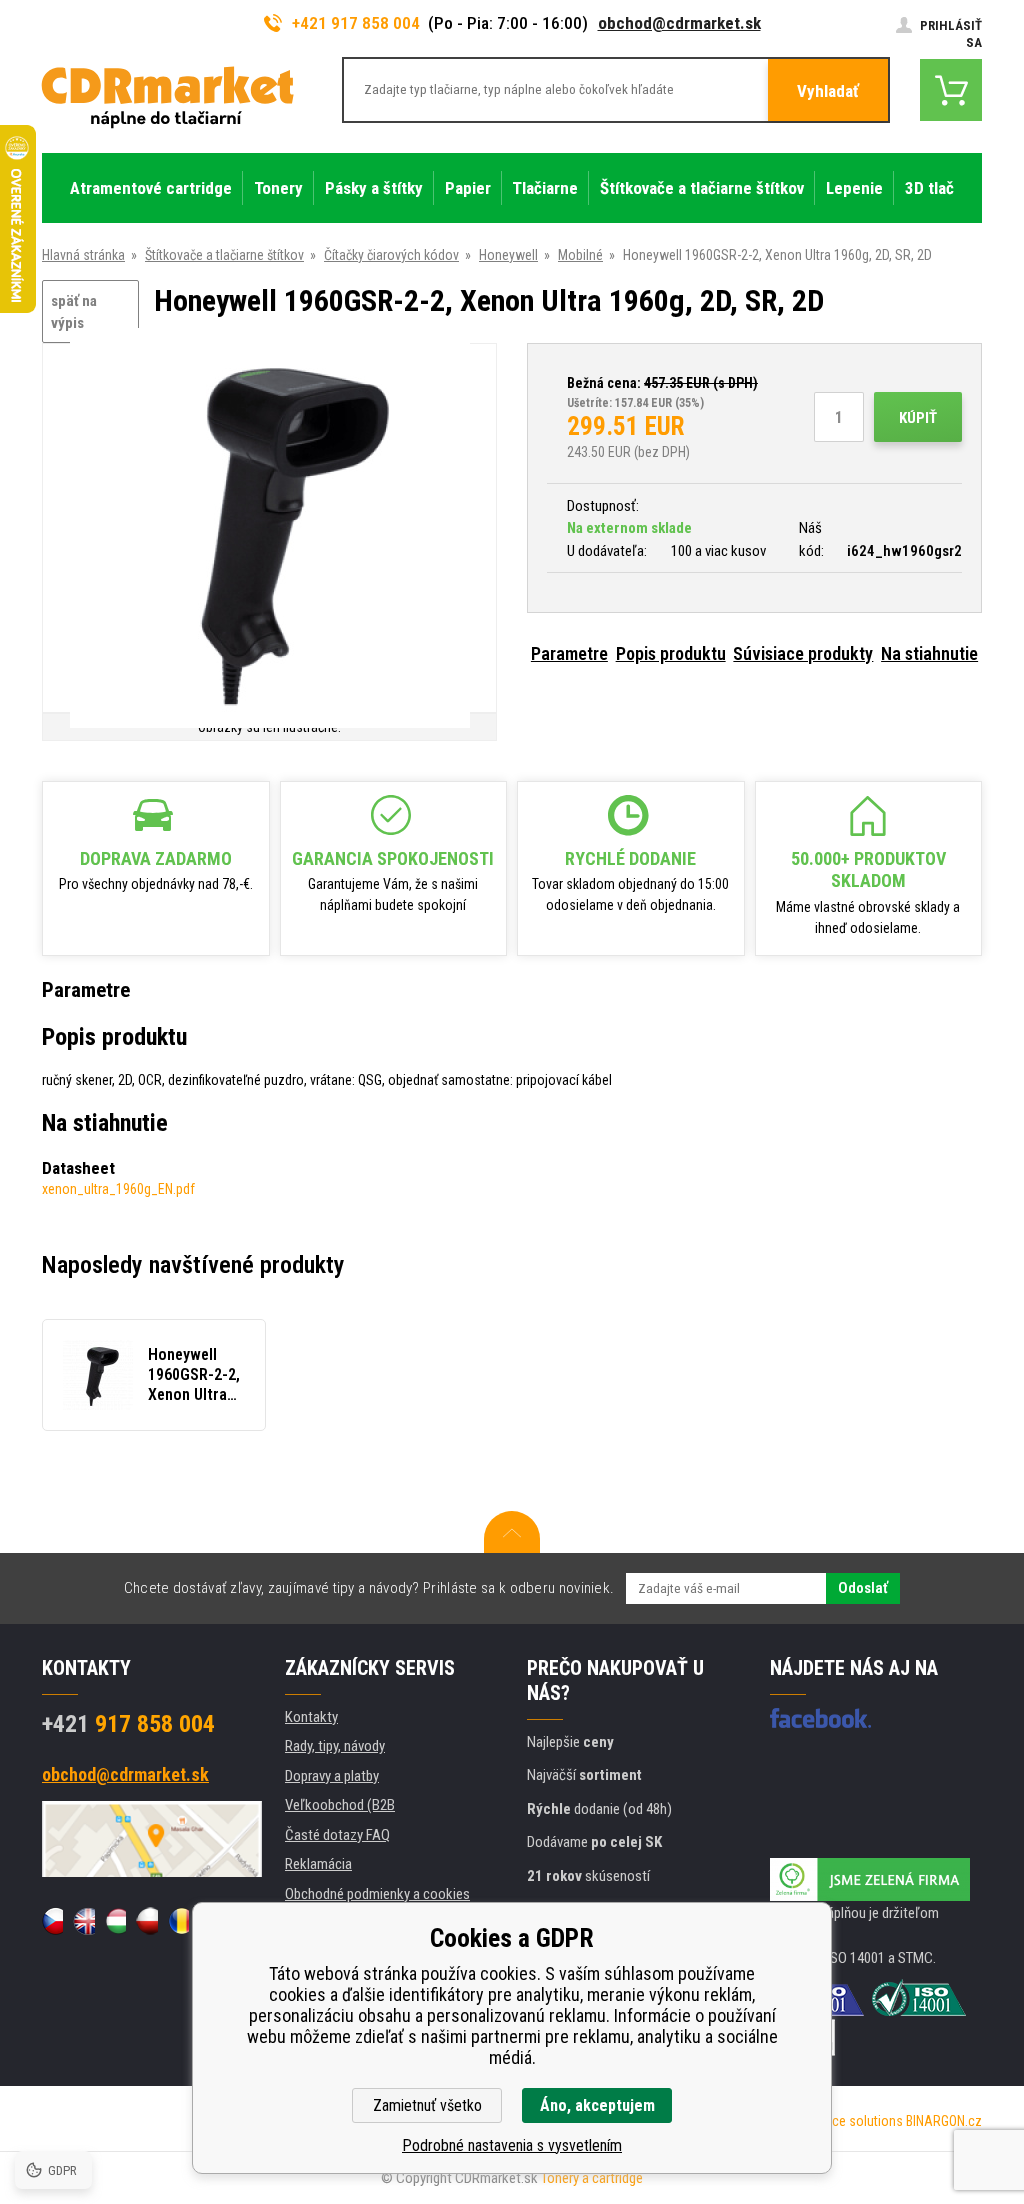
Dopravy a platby (332, 1776)
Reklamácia (318, 1864)
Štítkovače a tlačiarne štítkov (224, 255)
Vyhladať (828, 91)
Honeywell (508, 255)
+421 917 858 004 (356, 23)
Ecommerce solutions (840, 2121)
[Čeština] (52, 1921)
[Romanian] (178, 1921)
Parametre (569, 653)
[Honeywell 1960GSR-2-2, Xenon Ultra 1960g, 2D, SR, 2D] (270, 529)
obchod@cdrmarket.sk (679, 23)
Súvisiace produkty (803, 653)
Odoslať (863, 1588)
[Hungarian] (115, 1921)
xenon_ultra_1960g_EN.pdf (118, 1189)
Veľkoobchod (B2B (340, 1805)
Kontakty (311, 1717)
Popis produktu (671, 653)
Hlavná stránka (83, 255)
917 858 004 (128, 1724)
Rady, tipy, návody (335, 1746)
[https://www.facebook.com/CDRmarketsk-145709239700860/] (820, 1718)
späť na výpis (74, 312)
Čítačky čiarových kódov (391, 255)
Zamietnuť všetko (427, 2105)
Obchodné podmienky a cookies (377, 1894)
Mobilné (580, 255)
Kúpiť (918, 418)
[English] (83, 1921)
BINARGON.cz (944, 2121)
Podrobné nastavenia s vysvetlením (512, 2145)
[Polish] (146, 1921)
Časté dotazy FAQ (337, 1835)
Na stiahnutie (929, 653)
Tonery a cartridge (592, 2178)
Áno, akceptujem (597, 2105)
